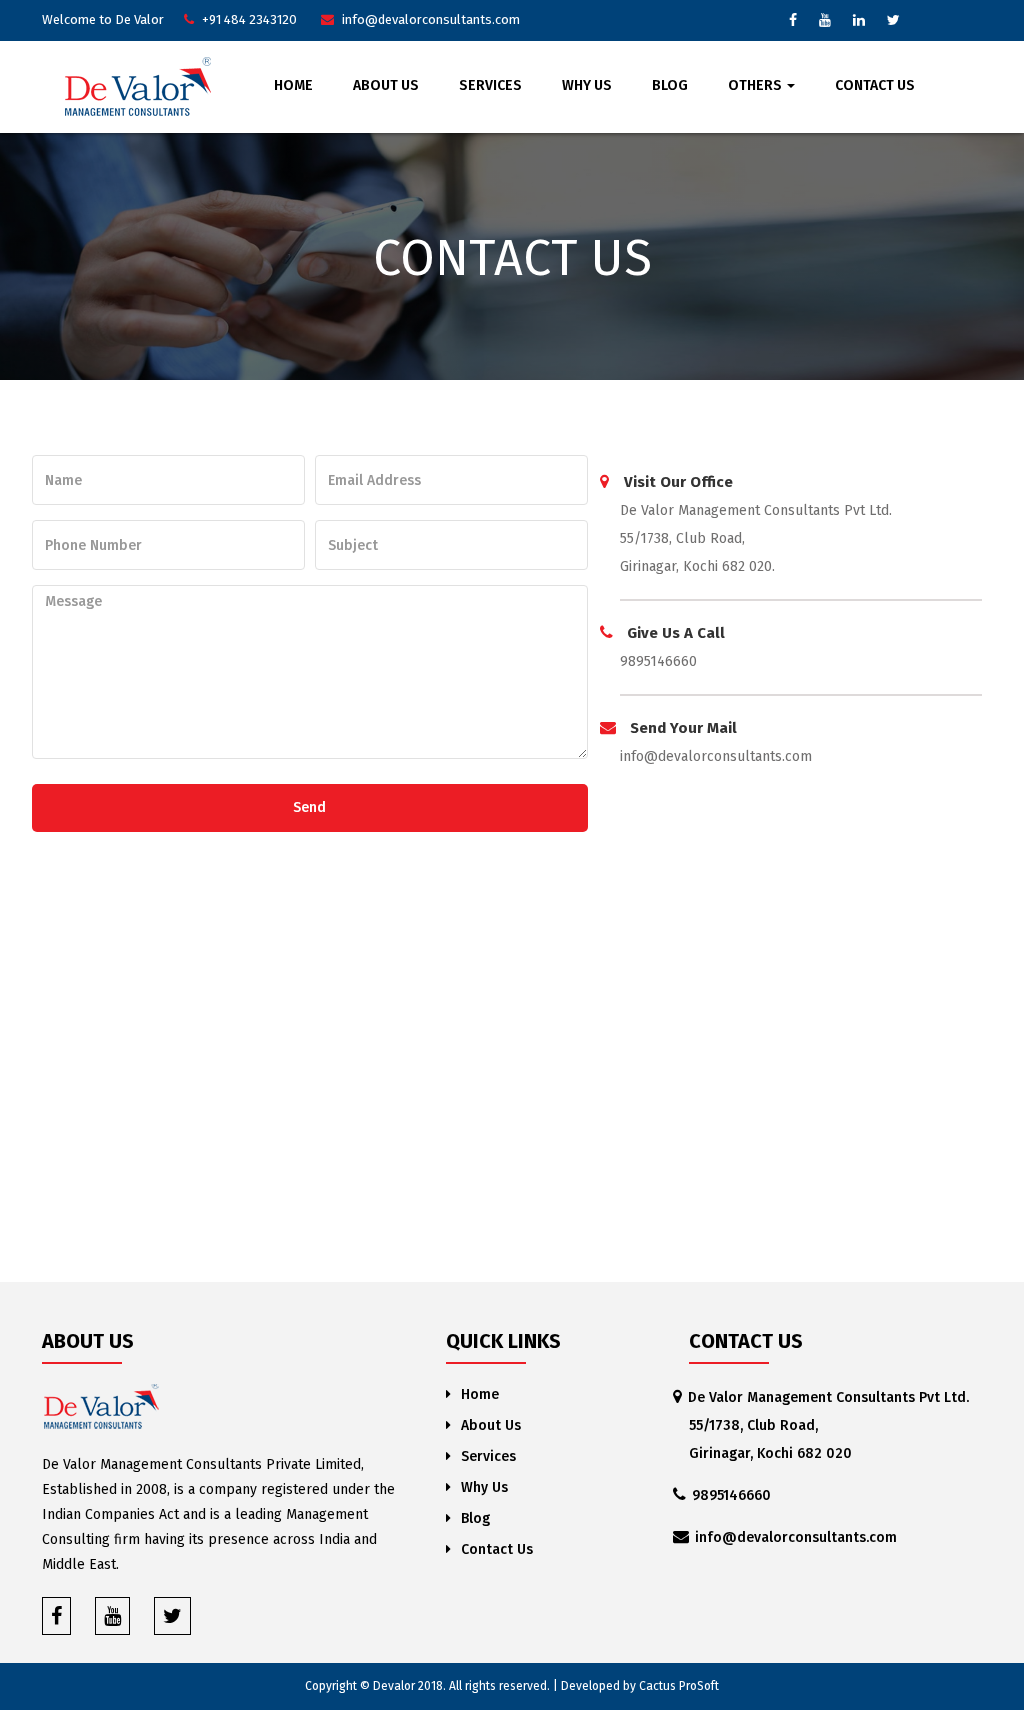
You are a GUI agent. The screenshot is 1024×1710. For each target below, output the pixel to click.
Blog (670, 85)
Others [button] (756, 85)
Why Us (587, 85)
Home (293, 85)
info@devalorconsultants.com (716, 756)
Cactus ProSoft (679, 1686)
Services (490, 85)
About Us (386, 85)
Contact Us (875, 85)
